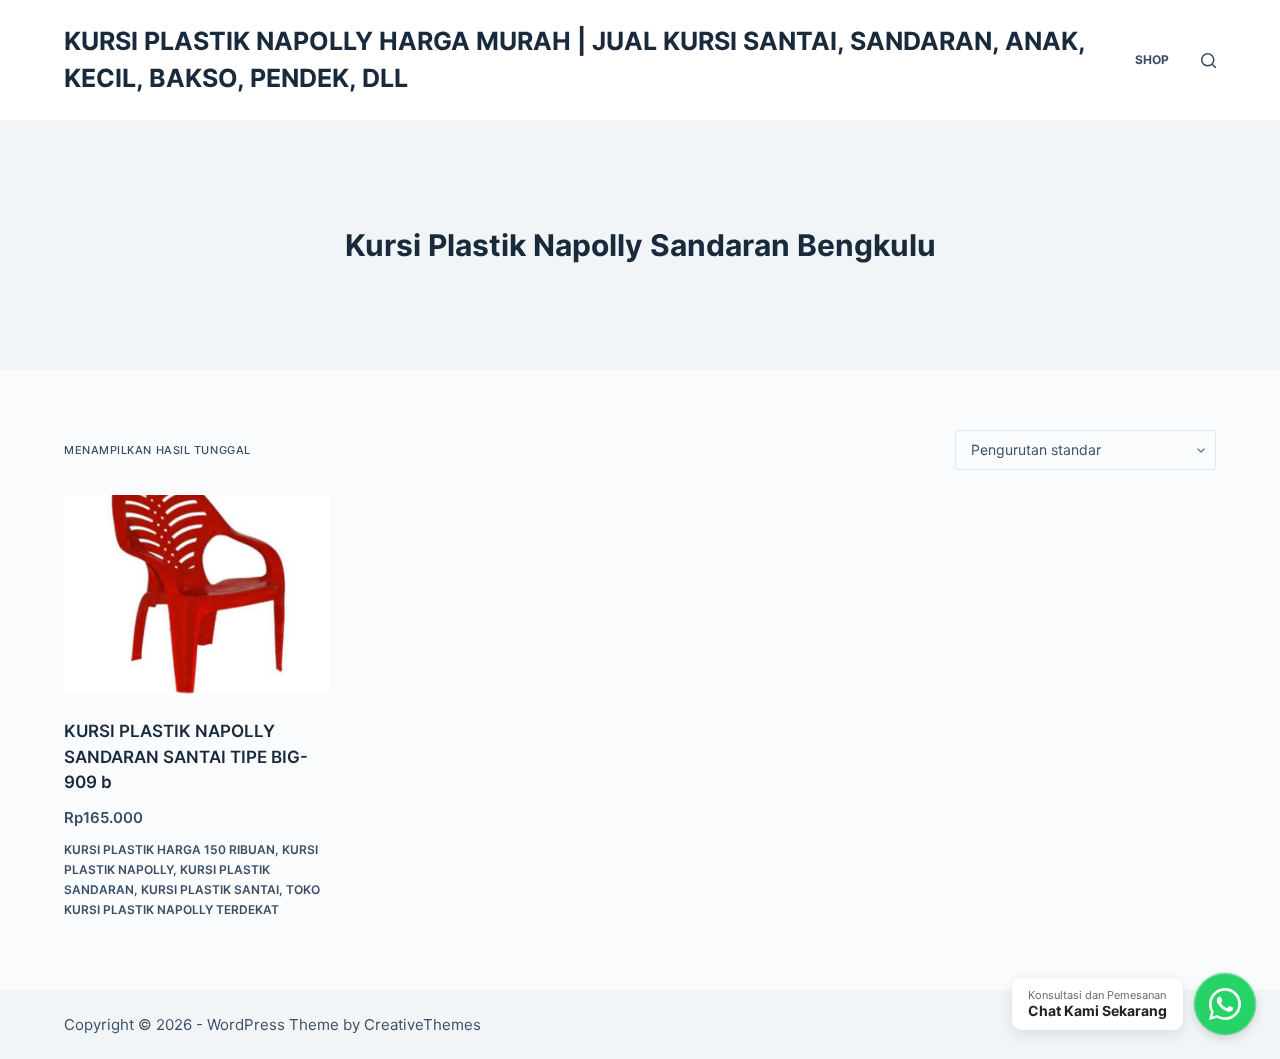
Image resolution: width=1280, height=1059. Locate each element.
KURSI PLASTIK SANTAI (210, 889)
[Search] (1208, 60)
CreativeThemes (422, 1024)
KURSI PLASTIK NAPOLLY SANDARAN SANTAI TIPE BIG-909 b (186, 756)
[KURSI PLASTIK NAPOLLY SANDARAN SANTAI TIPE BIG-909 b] (197, 594)
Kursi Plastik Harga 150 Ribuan (169, 849)
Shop (1152, 59)
